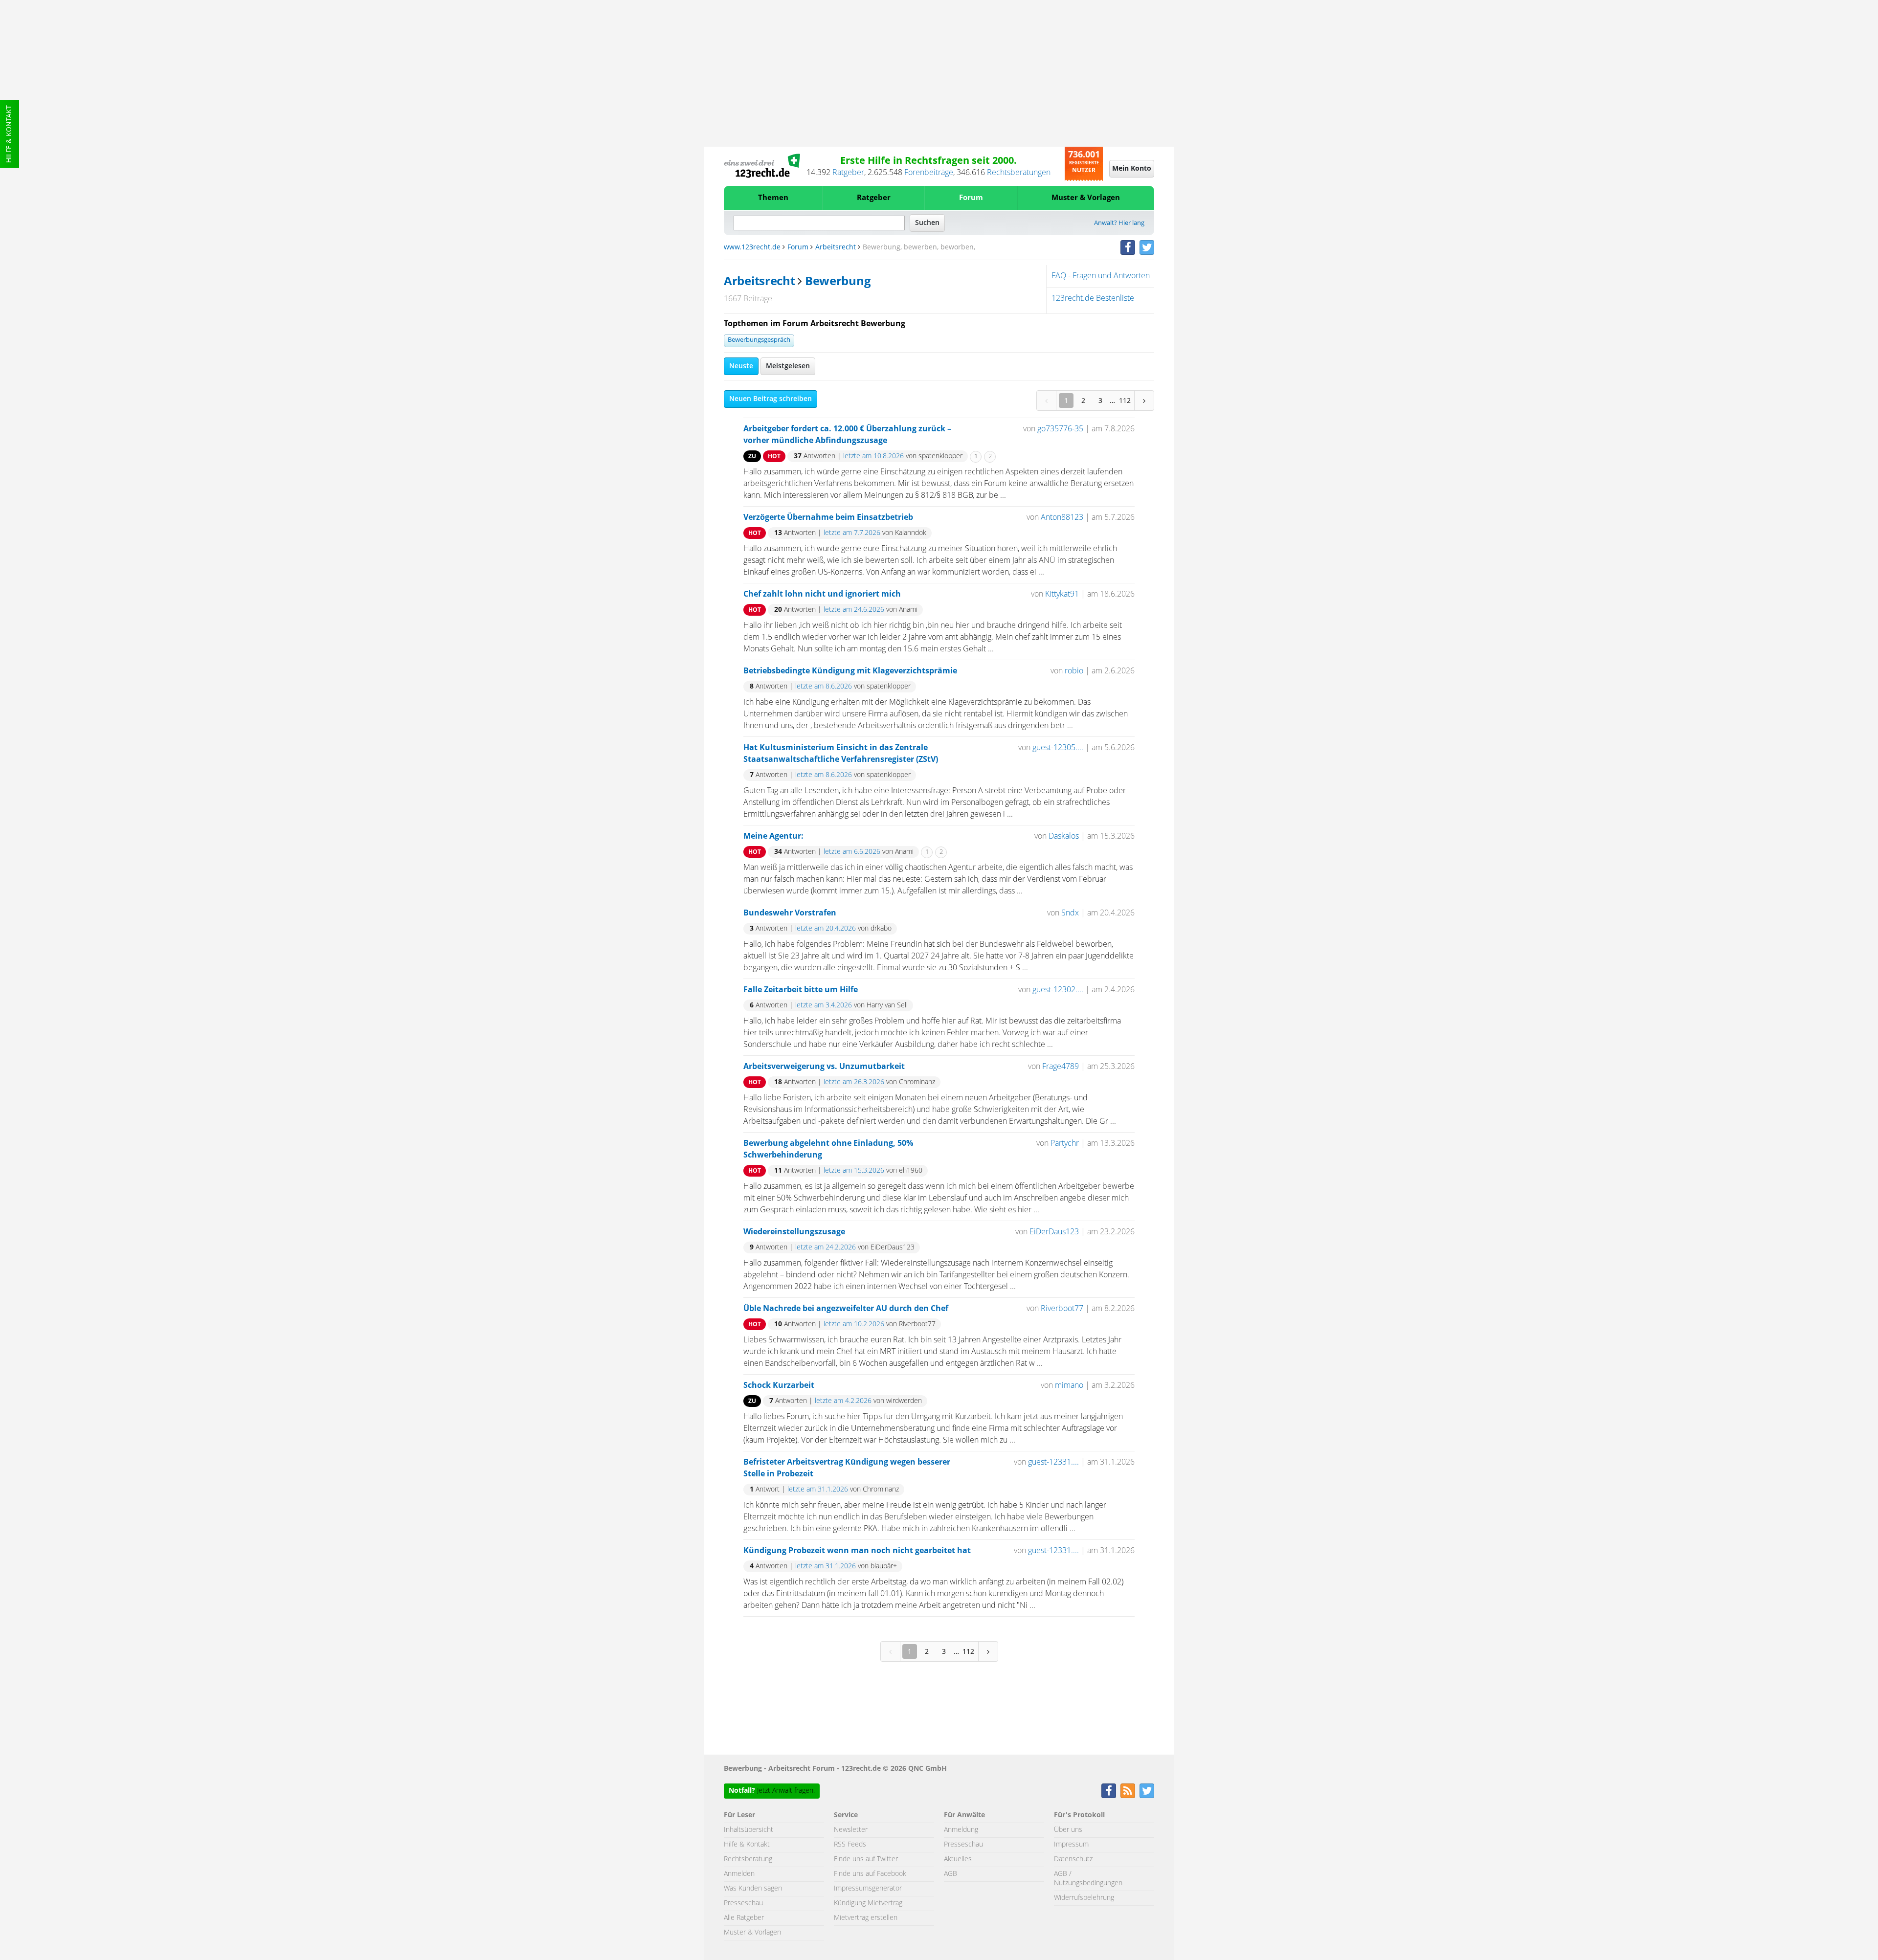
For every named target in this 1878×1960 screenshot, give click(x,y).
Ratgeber (848, 173)
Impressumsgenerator (868, 1889)
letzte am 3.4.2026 (824, 1005)
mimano (1069, 1385)
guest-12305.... (1058, 748)
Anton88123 (1062, 517)
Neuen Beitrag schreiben (771, 399)
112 (1125, 400)
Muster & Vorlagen (1086, 198)
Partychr (1065, 1143)
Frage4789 (1061, 1067)
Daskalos (1064, 836)
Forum (971, 198)
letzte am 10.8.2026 (873, 456)
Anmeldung (961, 1830)
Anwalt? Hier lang (1119, 223)
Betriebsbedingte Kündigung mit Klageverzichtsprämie (850, 671)
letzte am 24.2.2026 (826, 1247)
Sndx (1070, 913)
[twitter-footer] (1147, 1791)
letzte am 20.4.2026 (826, 929)
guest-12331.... (1053, 1462)
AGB (950, 1874)
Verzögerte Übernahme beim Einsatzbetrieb (828, 517)
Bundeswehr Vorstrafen (790, 913)
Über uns (1068, 1830)
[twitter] (1147, 247)
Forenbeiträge (929, 173)
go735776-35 (1060, 429)
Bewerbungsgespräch (759, 340)
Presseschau (743, 1903)
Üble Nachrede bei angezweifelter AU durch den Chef (846, 1309)
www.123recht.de (752, 247)
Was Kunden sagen (753, 1889)
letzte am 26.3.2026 (854, 1082)
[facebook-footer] (1109, 1791)
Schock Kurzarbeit (779, 1385)
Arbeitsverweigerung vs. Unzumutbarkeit (824, 1067)
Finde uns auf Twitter (866, 1859)
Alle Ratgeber (744, 1918)
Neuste (741, 366)
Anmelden (739, 1874)
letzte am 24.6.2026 (854, 610)
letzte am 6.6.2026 (852, 852)
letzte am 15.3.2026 (854, 1171)
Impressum (1071, 1845)
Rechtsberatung (748, 1859)
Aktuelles (958, 1859)
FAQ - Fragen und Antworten (1101, 276)
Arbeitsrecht (836, 247)
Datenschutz (1073, 1859)
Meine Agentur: (773, 836)
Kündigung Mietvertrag (868, 1903)
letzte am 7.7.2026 (852, 533)
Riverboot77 (1062, 1309)
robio (1074, 671)
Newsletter (851, 1830)
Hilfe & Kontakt (9, 134)
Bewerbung (838, 282)
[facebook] (1128, 247)
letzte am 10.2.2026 (854, 1324)
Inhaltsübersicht (749, 1830)
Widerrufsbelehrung (1084, 1898)
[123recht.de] (762, 166)
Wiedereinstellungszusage (794, 1232)
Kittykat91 (1062, 594)
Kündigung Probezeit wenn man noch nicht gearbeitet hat (857, 1551)
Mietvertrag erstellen (866, 1918)
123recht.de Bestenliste (1093, 298)
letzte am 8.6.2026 (824, 687)
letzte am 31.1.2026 (818, 1490)
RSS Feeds (850, 1845)
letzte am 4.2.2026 (843, 1401)
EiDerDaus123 (1054, 1232)
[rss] (1128, 1791)
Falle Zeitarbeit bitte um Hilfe (801, 990)
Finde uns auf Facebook (870, 1874)
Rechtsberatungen (1019, 173)
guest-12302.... (1058, 990)
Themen (773, 198)
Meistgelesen (788, 366)
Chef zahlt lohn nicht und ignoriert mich (822, 594)
